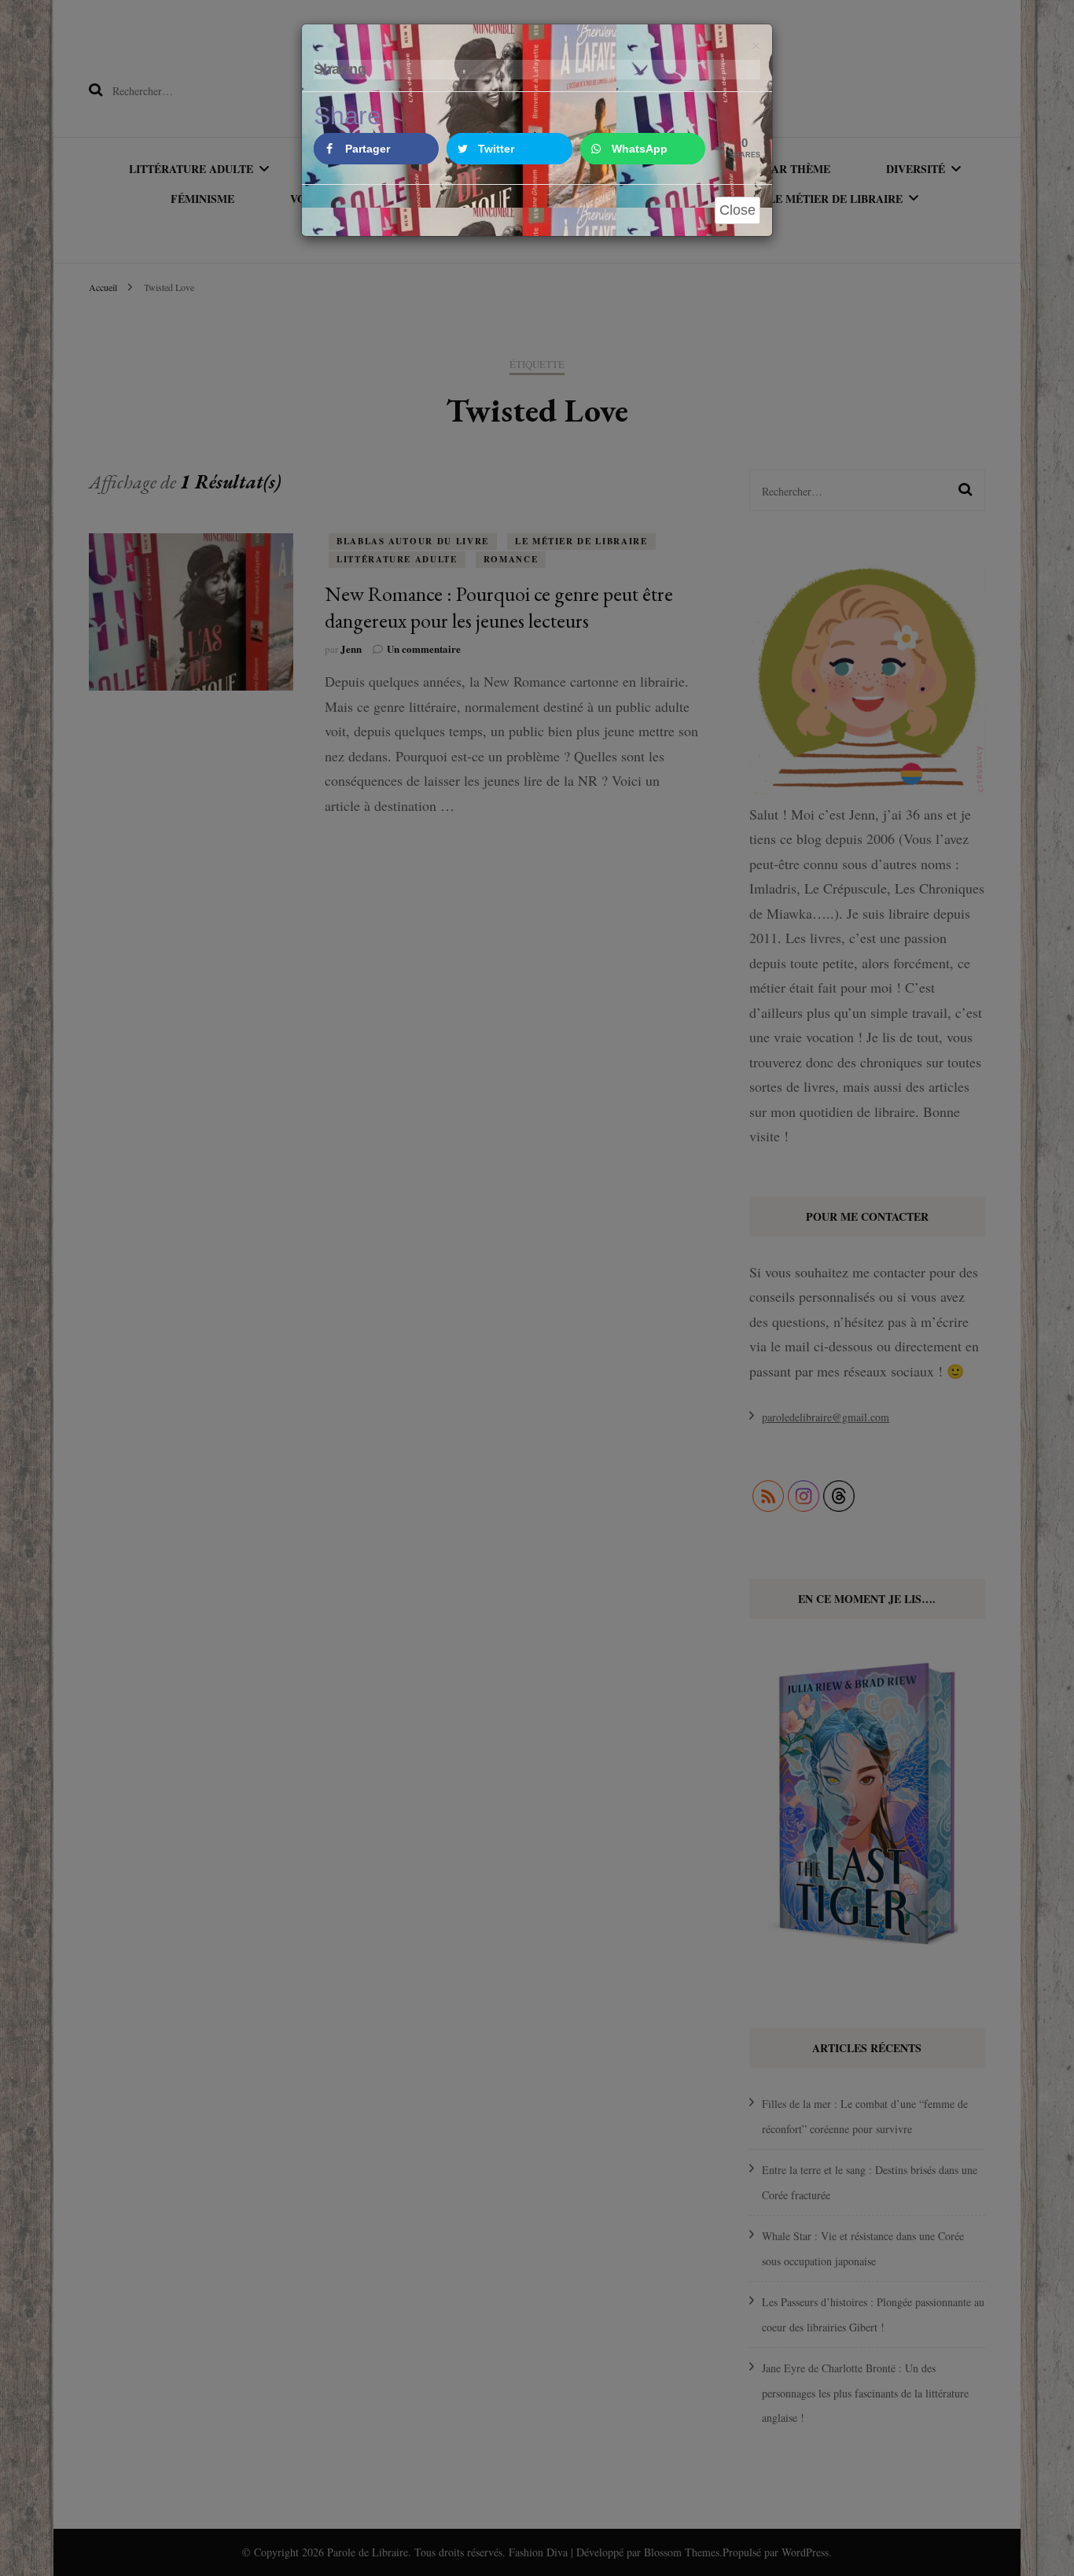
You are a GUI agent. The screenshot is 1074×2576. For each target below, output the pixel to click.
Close (737, 210)
